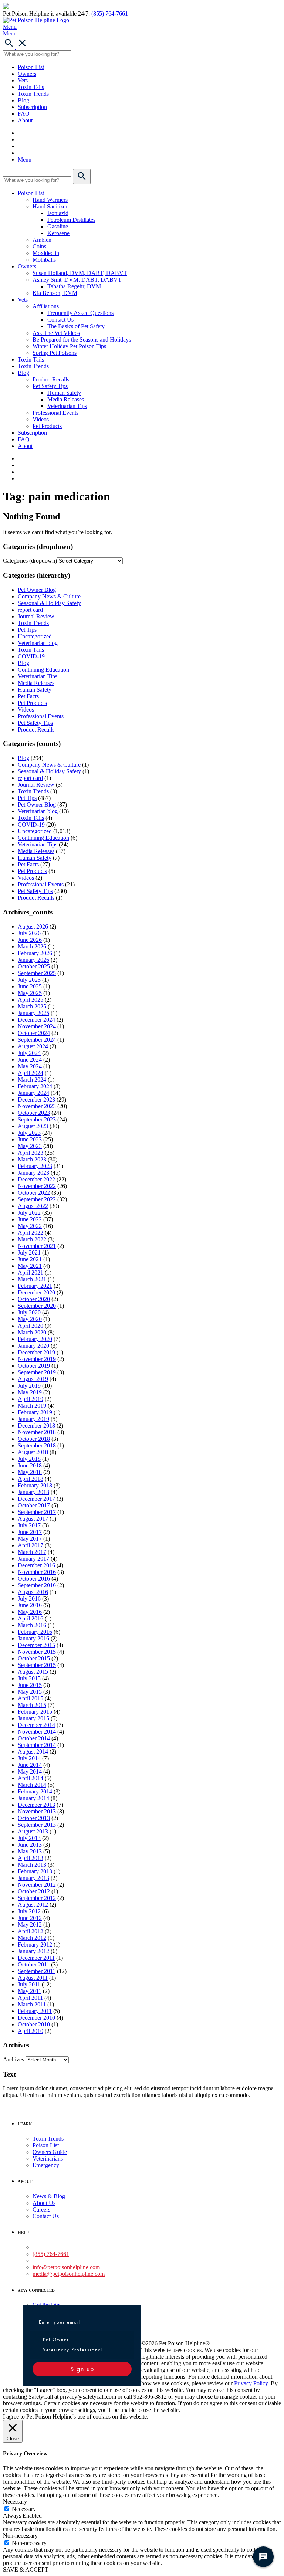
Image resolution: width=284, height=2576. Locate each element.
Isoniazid (58, 213)
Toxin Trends (33, 94)
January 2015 (33, 1718)
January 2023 (33, 1173)
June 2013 (30, 1845)
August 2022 (33, 1206)
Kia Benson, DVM (55, 293)
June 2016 (30, 1605)
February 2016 (35, 1632)
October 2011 (34, 1964)
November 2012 (37, 1885)
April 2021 (31, 1272)
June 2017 (30, 1532)
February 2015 (35, 1712)
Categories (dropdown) (30, 561)
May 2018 (30, 1472)
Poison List (31, 67)
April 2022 (31, 1233)
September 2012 (37, 1898)
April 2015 (31, 1698)
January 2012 (33, 1951)
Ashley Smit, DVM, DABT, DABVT (77, 280)
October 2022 (34, 1193)
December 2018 (36, 1426)
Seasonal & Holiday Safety (49, 603)
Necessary (24, 2509)
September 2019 (37, 1372)
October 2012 (34, 1891)
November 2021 (37, 1246)
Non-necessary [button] (20, 2536)
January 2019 (33, 1419)
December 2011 (36, 1958)
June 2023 (30, 1139)
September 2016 (37, 1585)
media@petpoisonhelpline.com (69, 2274)
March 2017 (32, 1552)
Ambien (42, 240)
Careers (41, 2210)
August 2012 (33, 1905)
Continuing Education (43, 670)
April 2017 (31, 1545)
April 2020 (31, 1326)
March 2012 (32, 1938)
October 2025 (34, 966)
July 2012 (29, 1911)
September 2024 (37, 1040)
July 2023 (29, 1133)
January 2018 (33, 1492)
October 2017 (34, 1505)
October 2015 (34, 1658)
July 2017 (29, 1525)
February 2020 (35, 1339)
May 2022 (30, 1226)
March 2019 (32, 1406)
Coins (39, 246)
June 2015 (30, 1685)
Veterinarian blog (38, 643)
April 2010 (31, 2031)
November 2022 (37, 1186)
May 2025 (30, 993)
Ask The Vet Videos (56, 333)
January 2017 (33, 1559)
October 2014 (34, 1738)
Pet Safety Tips (50, 386)
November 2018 (37, 1432)
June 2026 (30, 940)
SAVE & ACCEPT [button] (26, 2570)
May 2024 (30, 1066)
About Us (44, 2203)
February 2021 (35, 1286)
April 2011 (30, 1998)
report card (30, 610)
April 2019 (31, 1399)
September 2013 (37, 1825)
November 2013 (37, 1811)
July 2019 (29, 1386)
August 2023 (33, 1126)
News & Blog (49, 2196)
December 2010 (36, 2018)
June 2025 (30, 986)
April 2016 (31, 1618)
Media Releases (66, 399)
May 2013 (30, 1851)
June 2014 (30, 1765)
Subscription (32, 107)
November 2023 (37, 1106)
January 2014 (33, 1798)
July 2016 (29, 1598)
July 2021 (29, 1253)
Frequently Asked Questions (80, 313)
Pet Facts (28, 696)
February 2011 (35, 2011)
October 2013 (34, 1818)
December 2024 (36, 1020)
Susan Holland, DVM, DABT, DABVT (80, 273)
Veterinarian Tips (67, 406)
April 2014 (31, 1778)
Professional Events (55, 413)
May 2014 (30, 1771)
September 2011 (37, 1971)
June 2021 (30, 1259)
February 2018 (35, 1485)
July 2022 (29, 1213)
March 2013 (32, 1865)
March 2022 (32, 1239)
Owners (27, 74)
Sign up (82, 2369)
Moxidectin (46, 253)
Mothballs (44, 260)
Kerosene (58, 233)
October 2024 (34, 1033)
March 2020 (32, 1332)
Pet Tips (27, 630)
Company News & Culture (49, 596)
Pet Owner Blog (37, 590)
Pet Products (47, 426)
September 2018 (37, 1445)
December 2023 (36, 1099)
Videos (41, 419)
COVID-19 (31, 656)
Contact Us (60, 320)
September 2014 (37, 1745)
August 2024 (33, 1046)
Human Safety (64, 393)
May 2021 (30, 1266)
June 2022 (30, 1219)
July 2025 (29, 980)
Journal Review (36, 616)
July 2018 (29, 1459)
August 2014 (33, 1752)
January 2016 (33, 1638)
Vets (23, 80)
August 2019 (33, 1379)
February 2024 (35, 1086)
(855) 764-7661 (110, 13)
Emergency (46, 2165)
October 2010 (34, 2024)
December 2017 (36, 1499)
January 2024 (33, 1093)
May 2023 (30, 1146)
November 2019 (37, 1359)
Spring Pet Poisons (55, 353)
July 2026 (29, 933)
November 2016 (37, 1572)
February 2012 (35, 1944)
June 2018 (30, 1465)
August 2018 (33, 1452)
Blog (23, 100)
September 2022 (37, 1199)
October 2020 (34, 1299)
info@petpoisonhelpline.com (66, 2267)
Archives (13, 2059)
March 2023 (32, 1159)
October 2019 (34, 1366)
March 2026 (32, 946)
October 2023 (34, 1113)
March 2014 (32, 1785)
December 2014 (36, 1725)
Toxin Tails (31, 87)
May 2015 (30, 1692)
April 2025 (31, 1000)
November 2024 (37, 1026)
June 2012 (30, 1918)
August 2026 (33, 926)
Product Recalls (51, 379)
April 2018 (31, 1479)
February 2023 (35, 1166)
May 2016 (30, 1612)
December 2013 (36, 1805)
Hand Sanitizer (50, 206)
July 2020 (29, 1312)
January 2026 (33, 960)
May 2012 (30, 1925)
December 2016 (36, 1565)
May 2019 (30, 1392)
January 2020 (33, 1346)
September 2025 (37, 973)
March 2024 (32, 1080)
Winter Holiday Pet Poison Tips (69, 346)
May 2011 (30, 1991)
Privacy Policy (251, 2383)
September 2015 (37, 1665)
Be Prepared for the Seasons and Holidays (82, 340)
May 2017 (30, 1539)
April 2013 (31, 1858)
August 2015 (33, 1672)
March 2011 (32, 2004)
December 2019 (36, 1352)
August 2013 (33, 1831)
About (25, 120)
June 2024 (30, 1060)
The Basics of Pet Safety (76, 326)
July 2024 (29, 1053)
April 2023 (31, 1153)
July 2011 (29, 1984)
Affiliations (46, 306)
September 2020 (37, 1306)
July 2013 (29, 1838)
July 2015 (29, 1678)
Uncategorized (35, 636)
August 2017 (33, 1519)
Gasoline (58, 226)
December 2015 (36, 1645)
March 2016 (32, 1625)
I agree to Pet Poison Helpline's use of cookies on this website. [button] (76, 2417)
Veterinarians (48, 2158)
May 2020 (30, 1319)
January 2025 (33, 1013)
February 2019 (35, 1412)
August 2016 (33, 1592)
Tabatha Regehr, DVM (74, 286)
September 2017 (37, 1512)
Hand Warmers (50, 200)
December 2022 (36, 1179)
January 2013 (33, 1878)
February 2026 (35, 953)
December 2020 (36, 1292)
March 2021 (32, 1279)
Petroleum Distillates (71, 220)
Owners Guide (50, 2152)
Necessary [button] (15, 2502)
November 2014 (37, 1732)
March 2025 (32, 1006)
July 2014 (29, 1758)
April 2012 (31, 1931)
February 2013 (35, 1871)
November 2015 (37, 1652)
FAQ (24, 114)
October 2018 (34, 1439)
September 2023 (37, 1119)
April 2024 (31, 1073)
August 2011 (33, 1978)
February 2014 (35, 1791)
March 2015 (32, 1705)
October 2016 (34, 1579)
